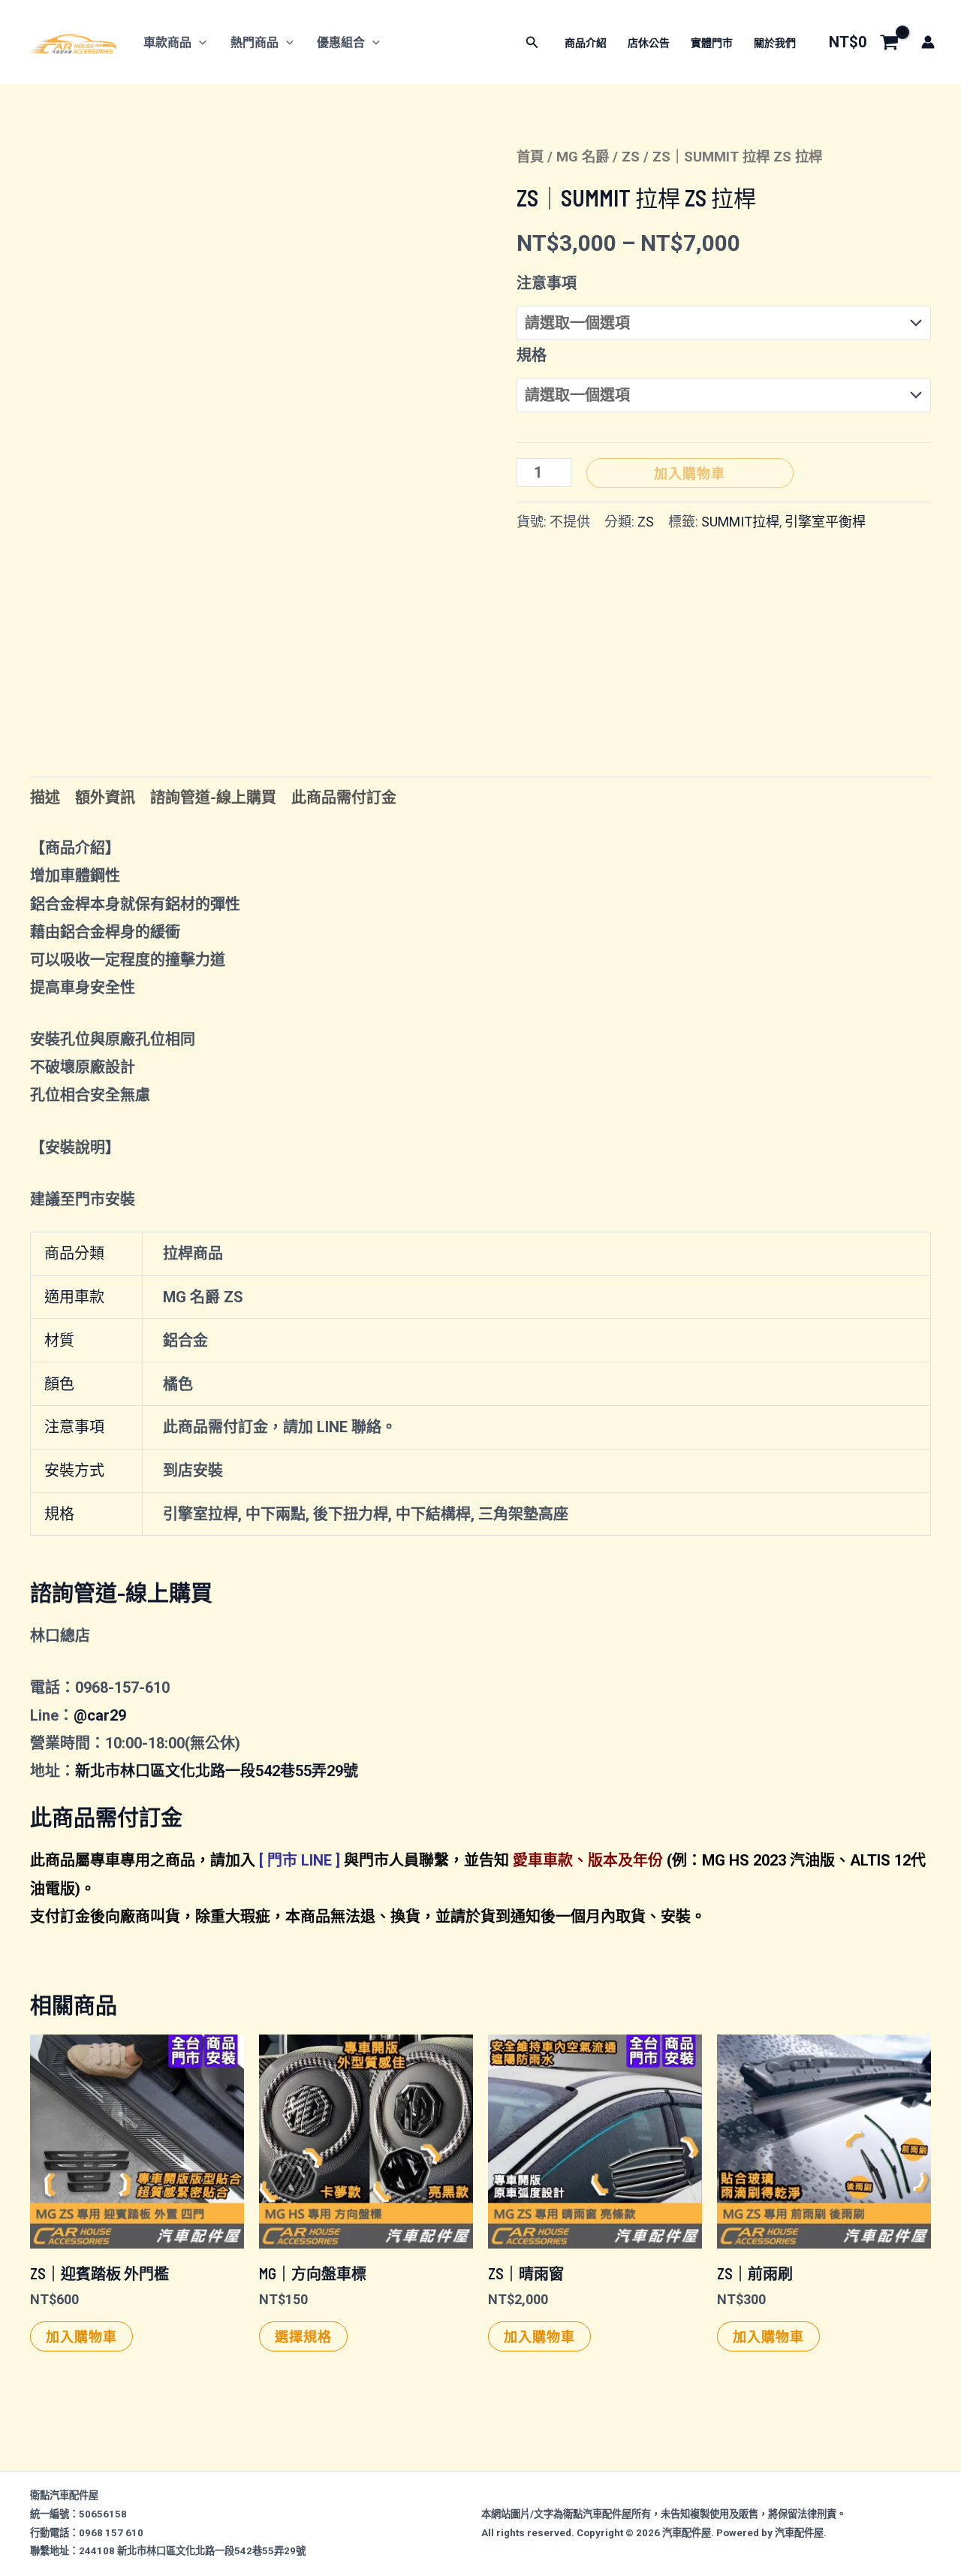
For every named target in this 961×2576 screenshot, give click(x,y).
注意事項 (547, 283)
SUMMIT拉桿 (740, 522)
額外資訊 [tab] (105, 798)
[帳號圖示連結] (928, 42)
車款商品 (167, 42)
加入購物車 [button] (81, 2336)
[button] (199, 42)
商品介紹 (586, 43)
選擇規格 (303, 2336)
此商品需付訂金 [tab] (344, 798)
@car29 (100, 1715)
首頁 (530, 157)
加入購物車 (690, 473)
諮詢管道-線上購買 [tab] (213, 798)
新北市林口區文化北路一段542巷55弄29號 (217, 1771)
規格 (532, 355)
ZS (631, 157)
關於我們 (775, 43)
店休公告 (649, 43)
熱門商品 (255, 42)
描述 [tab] (45, 798)
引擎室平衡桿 (825, 522)
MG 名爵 (583, 157)
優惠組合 (341, 42)
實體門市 (712, 43)
